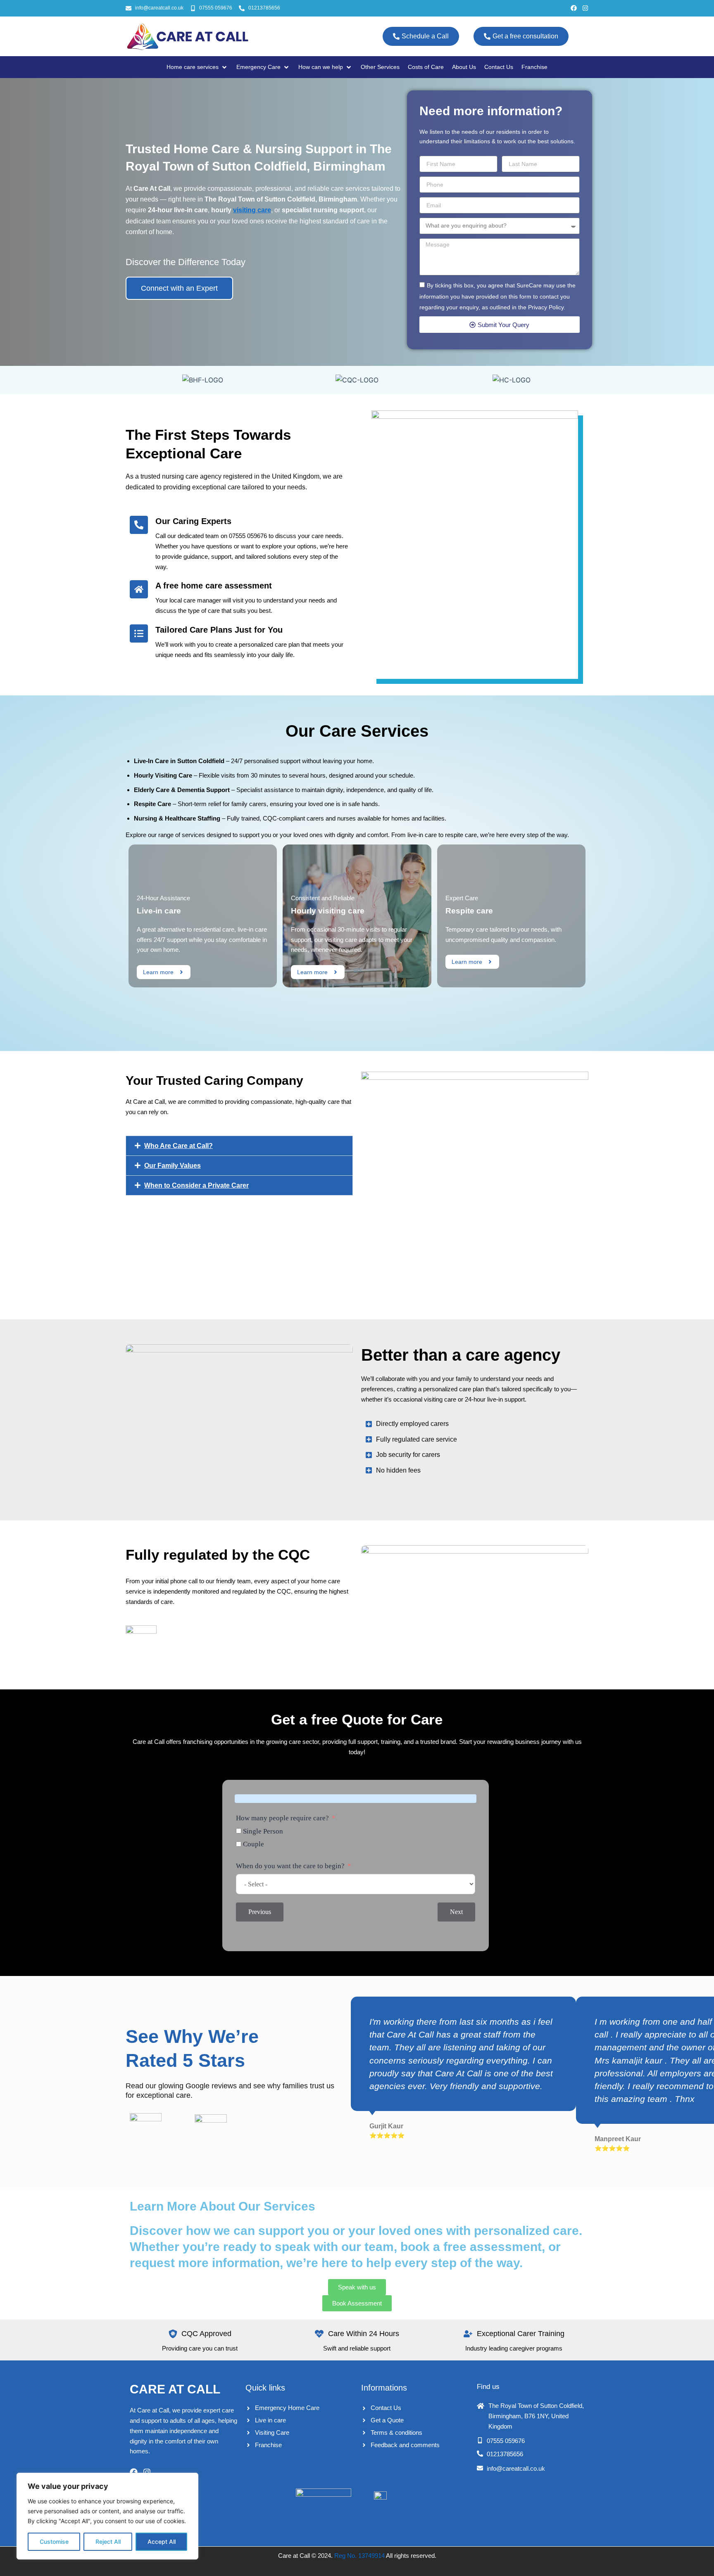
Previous (260, 1912)
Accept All (162, 2542)
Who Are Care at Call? (178, 1146)
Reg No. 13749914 (359, 2556)
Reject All (108, 2542)
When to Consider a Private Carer (196, 1185)
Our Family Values (173, 1166)
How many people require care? (282, 1818)
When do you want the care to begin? (290, 1866)
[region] (107, 2516)
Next (456, 1912)
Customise (54, 2542)
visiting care (252, 210)
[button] (239, 1146)
